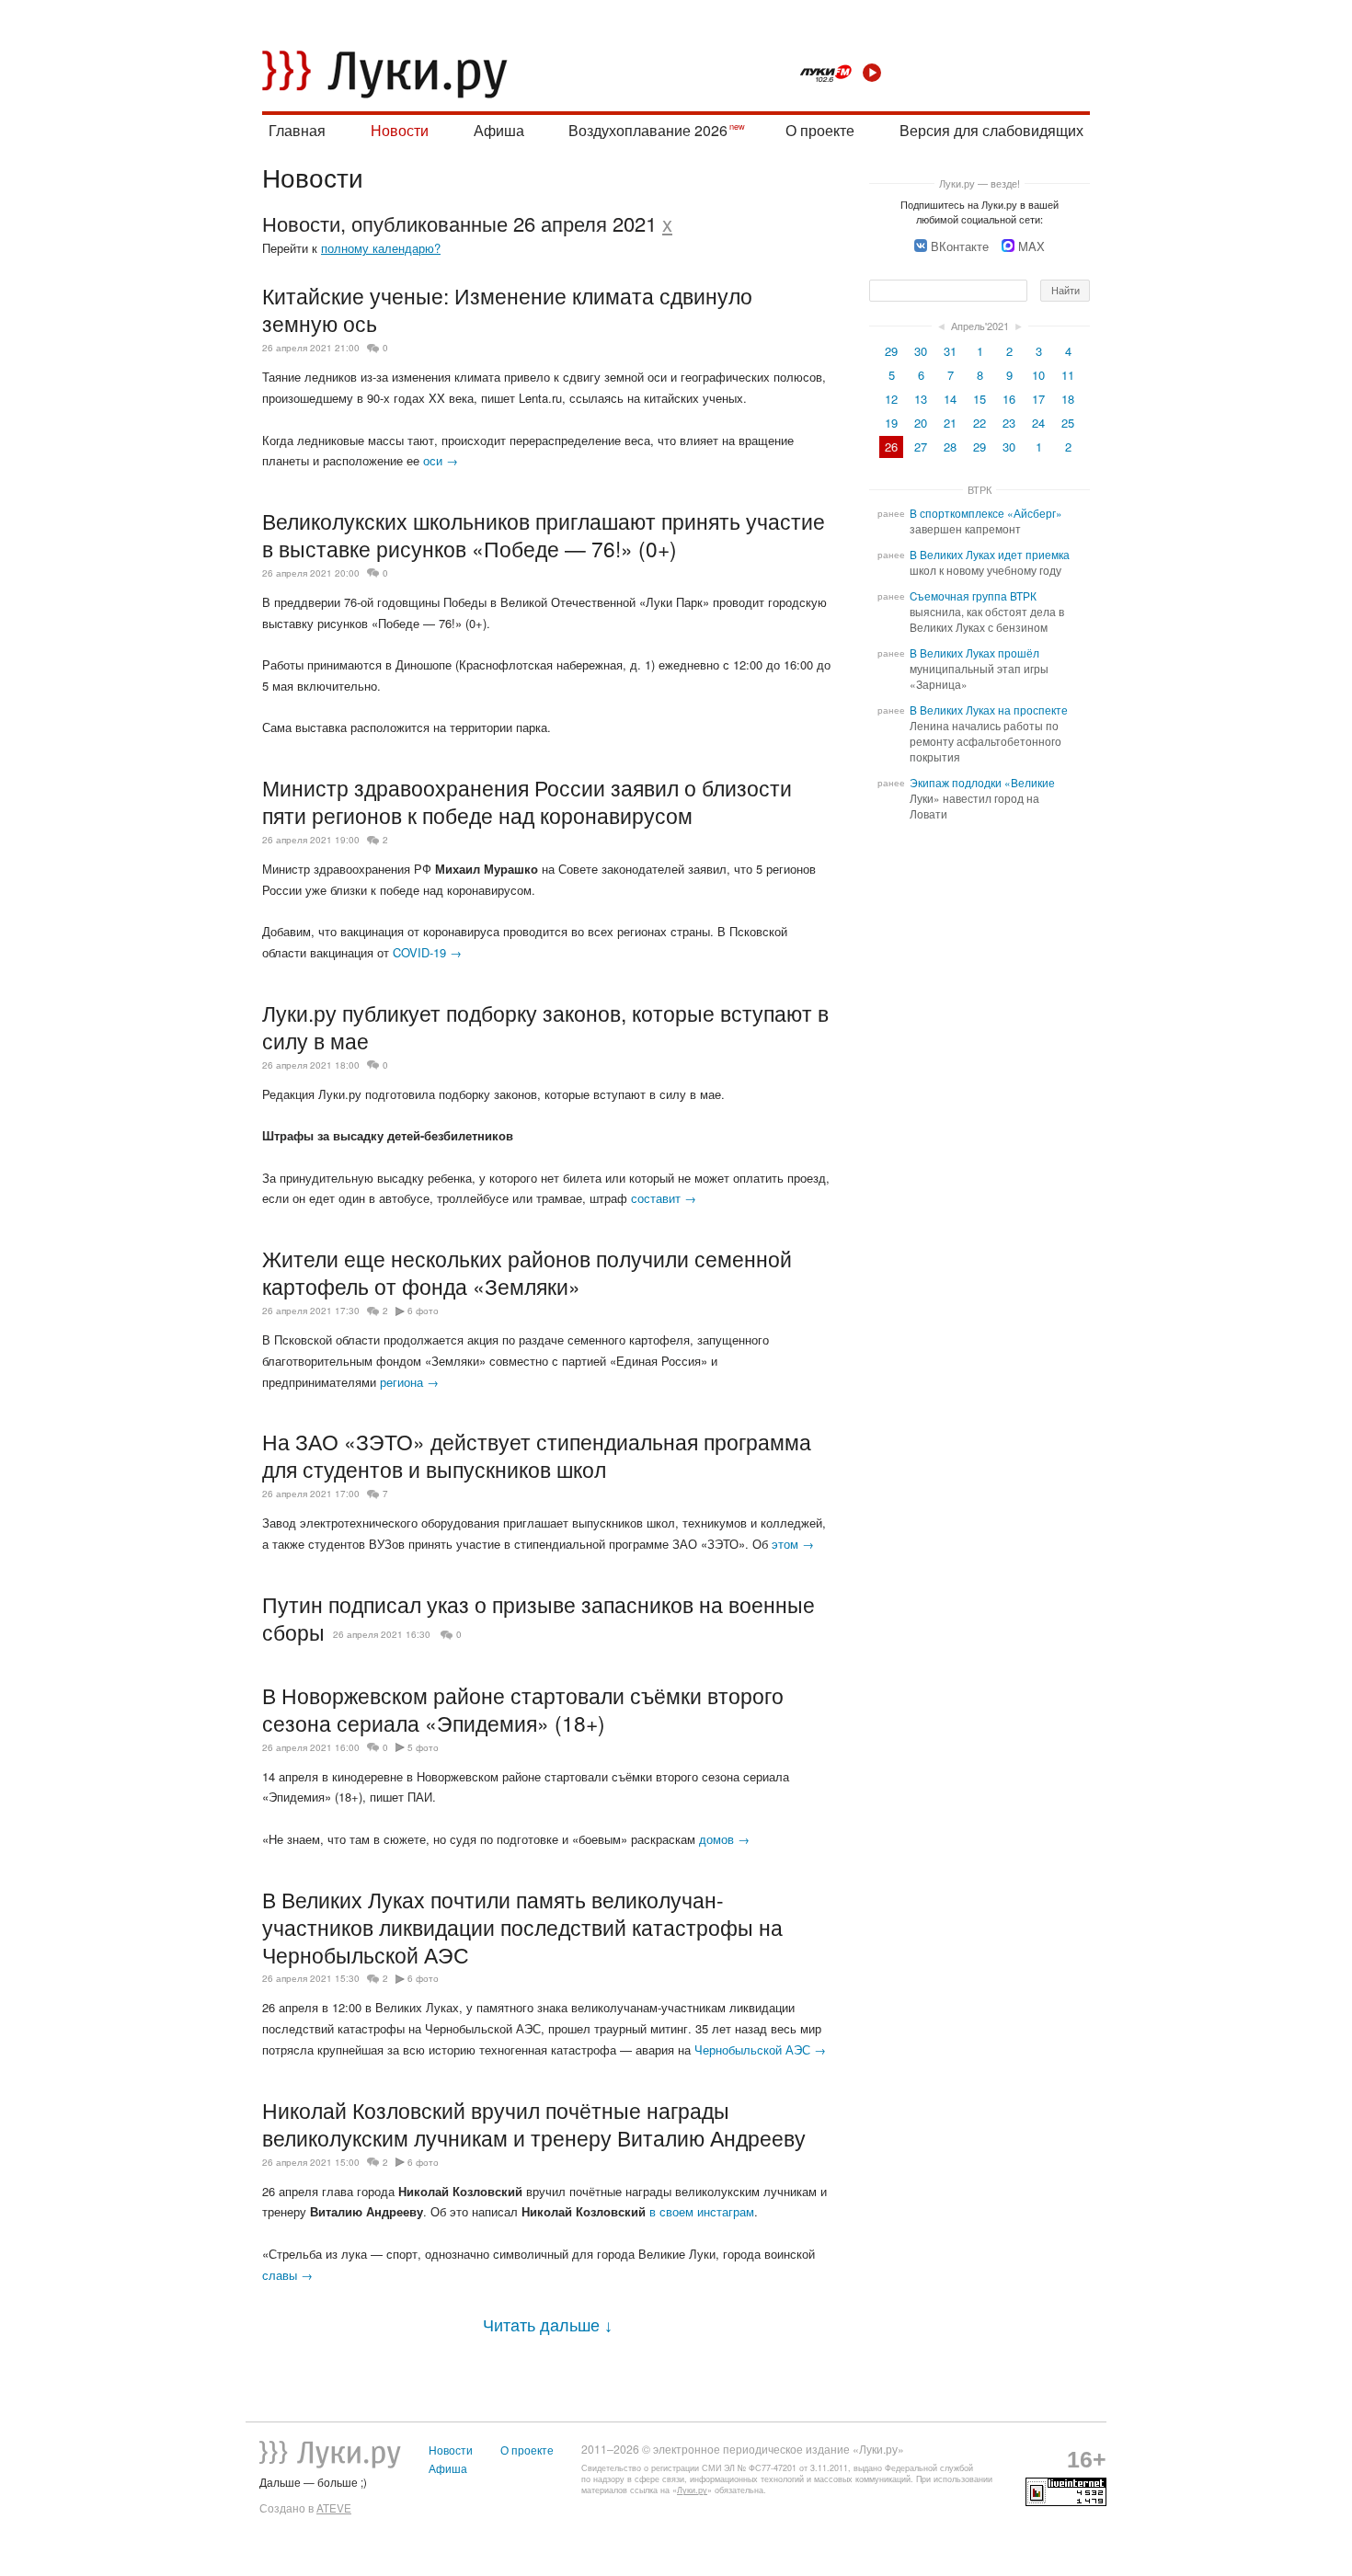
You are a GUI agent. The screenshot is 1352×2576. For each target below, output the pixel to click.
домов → (724, 1839)
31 (950, 351)
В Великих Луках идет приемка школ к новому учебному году (990, 562)
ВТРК (980, 489)
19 (891, 423)
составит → (664, 1198)
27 (921, 447)
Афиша (499, 130)
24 (1038, 423)
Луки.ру (692, 2490)
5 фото (423, 1747)
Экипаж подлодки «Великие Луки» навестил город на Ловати (982, 798)
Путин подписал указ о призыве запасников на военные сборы (539, 1618)
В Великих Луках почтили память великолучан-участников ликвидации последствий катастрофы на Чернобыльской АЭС (522, 1927)
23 (1009, 423)
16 (1009, 399)
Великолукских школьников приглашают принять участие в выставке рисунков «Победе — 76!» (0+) (544, 534)
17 (1038, 399)
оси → (441, 460)
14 (950, 399)
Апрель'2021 (980, 326)
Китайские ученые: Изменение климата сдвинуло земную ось (507, 309)
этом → (793, 1544)
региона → (409, 1382)
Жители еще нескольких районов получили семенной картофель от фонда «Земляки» (527, 1272)
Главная (297, 130)
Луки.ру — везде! (980, 183)
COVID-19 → (427, 952)
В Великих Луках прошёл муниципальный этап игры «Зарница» (979, 669)
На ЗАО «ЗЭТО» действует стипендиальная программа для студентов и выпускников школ (537, 1455)
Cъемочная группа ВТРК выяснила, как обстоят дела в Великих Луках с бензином (987, 612)
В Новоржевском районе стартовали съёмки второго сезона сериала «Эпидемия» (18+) (523, 1709)
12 (891, 399)
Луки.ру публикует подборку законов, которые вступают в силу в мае (545, 1026)
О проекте (820, 130)
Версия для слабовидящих (991, 130)
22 (980, 423)
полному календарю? (381, 248)
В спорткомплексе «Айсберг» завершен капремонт (986, 521)
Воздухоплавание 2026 (648, 130)
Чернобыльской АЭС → (760, 2049)
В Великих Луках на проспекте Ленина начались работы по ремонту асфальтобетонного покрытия (989, 733)
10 (1038, 375)
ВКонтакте (960, 246)
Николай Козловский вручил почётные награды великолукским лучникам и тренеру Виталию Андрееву (534, 2124)
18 (1068, 399)
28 (950, 447)
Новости (400, 130)
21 (950, 423)
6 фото (423, 1311)
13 (921, 399)
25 (1068, 423)
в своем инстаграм (702, 2211)
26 (891, 447)
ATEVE (334, 2508)
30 (921, 351)
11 (1068, 375)
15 (980, 399)
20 (921, 423)
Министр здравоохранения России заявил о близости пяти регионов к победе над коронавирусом (527, 801)
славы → (287, 2275)
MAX (1031, 246)
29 (891, 351)
